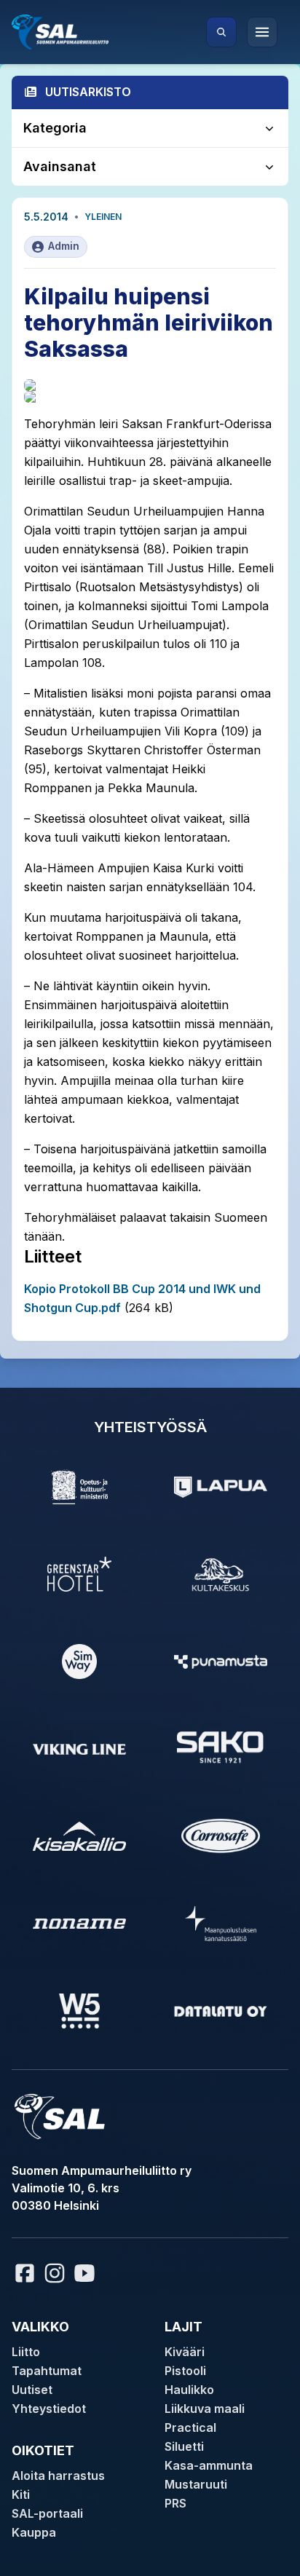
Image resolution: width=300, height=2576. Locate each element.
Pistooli (185, 2371)
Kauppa (34, 2532)
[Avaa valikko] (262, 32)
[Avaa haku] (221, 32)
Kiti (21, 2494)
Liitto (26, 2352)
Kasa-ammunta (209, 2465)
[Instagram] (55, 2273)
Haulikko (189, 2390)
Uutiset (32, 2390)
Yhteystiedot (49, 2409)
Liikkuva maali (205, 2409)
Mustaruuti (196, 2484)
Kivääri (185, 2352)
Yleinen (103, 217)
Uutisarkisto (88, 92)
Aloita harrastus (58, 2476)
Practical (190, 2427)
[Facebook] (25, 2273)
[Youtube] (87, 2273)
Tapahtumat (47, 2371)
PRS (175, 2503)
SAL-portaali (47, 2513)
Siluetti (184, 2446)
